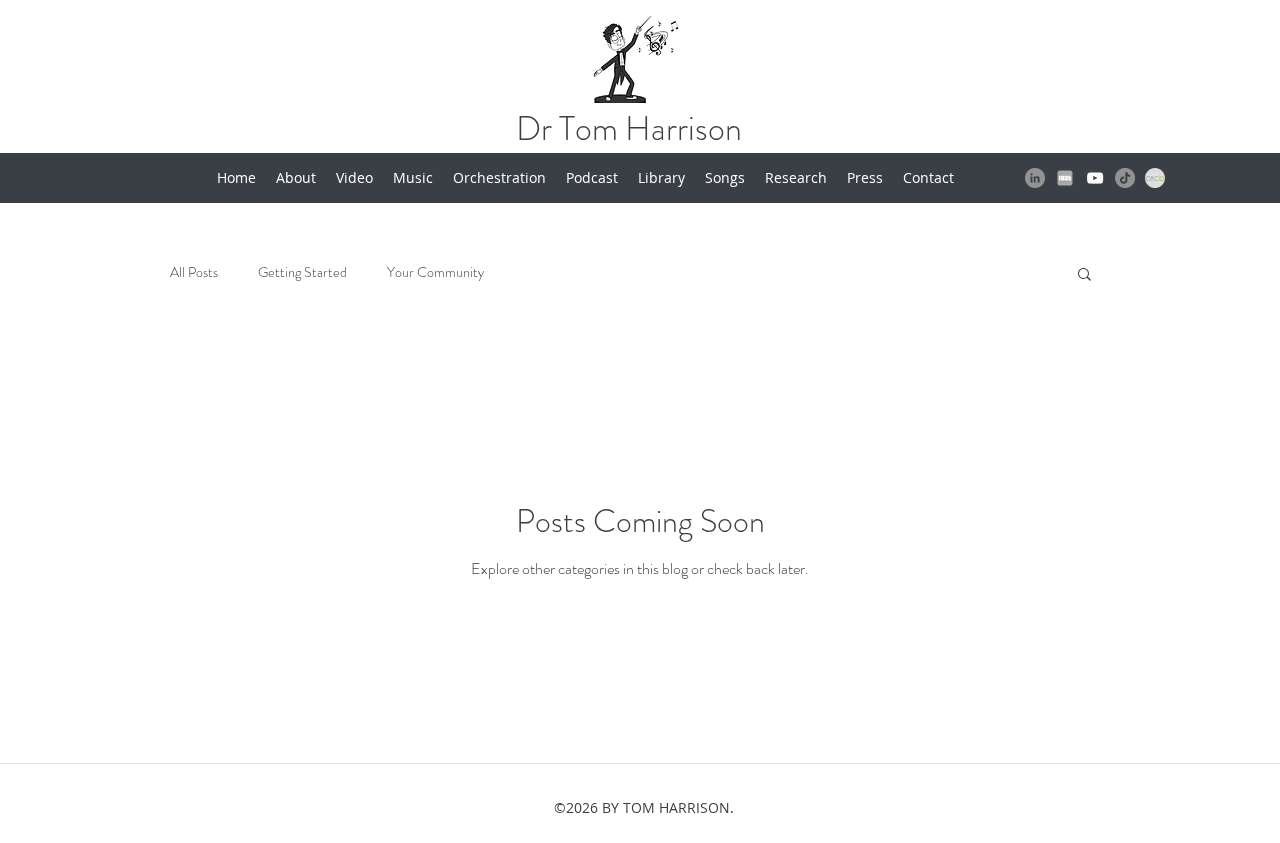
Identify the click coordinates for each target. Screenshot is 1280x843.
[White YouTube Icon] (1095, 178)
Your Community (435, 272)
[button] (1084, 275)
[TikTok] (1125, 178)
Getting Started (302, 272)
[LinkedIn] (1035, 178)
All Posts (194, 272)
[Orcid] (1155, 178)
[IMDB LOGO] (1065, 178)
